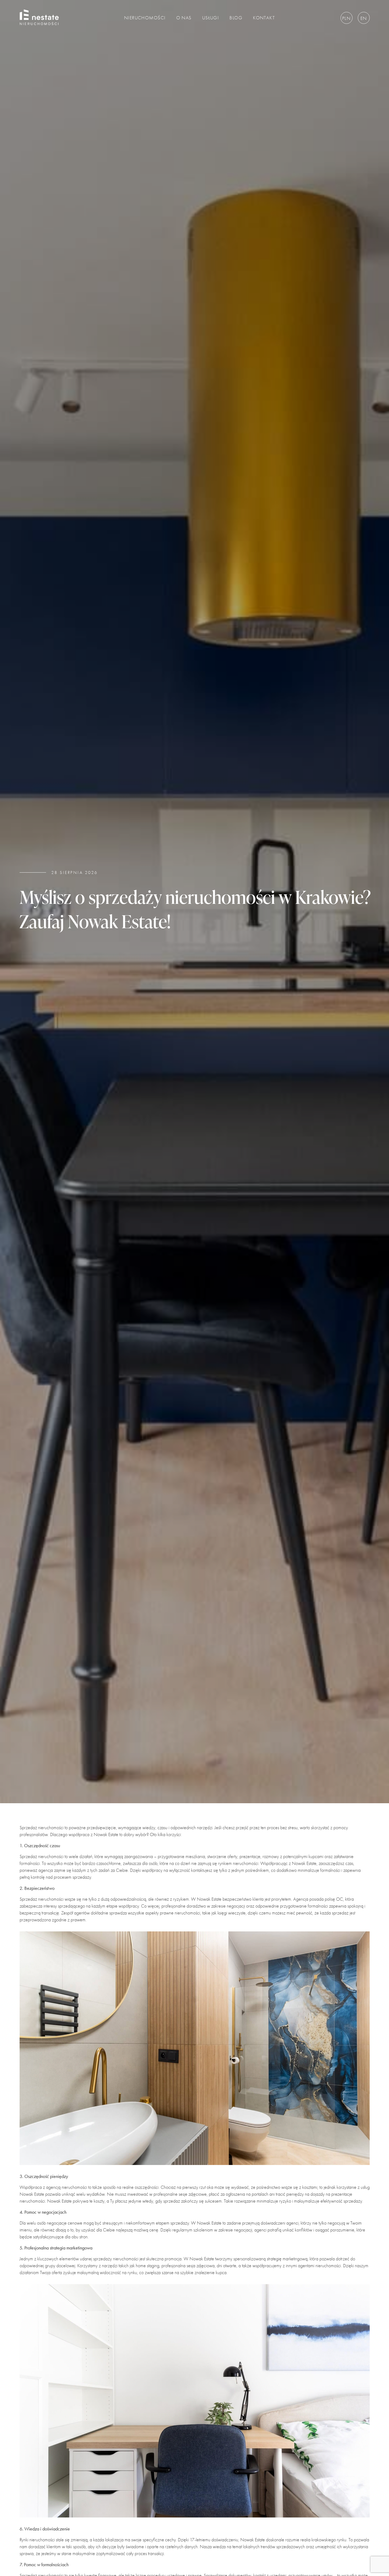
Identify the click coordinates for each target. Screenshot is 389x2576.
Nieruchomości (145, 18)
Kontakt (264, 18)
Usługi (211, 18)
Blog (236, 18)
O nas (184, 18)
